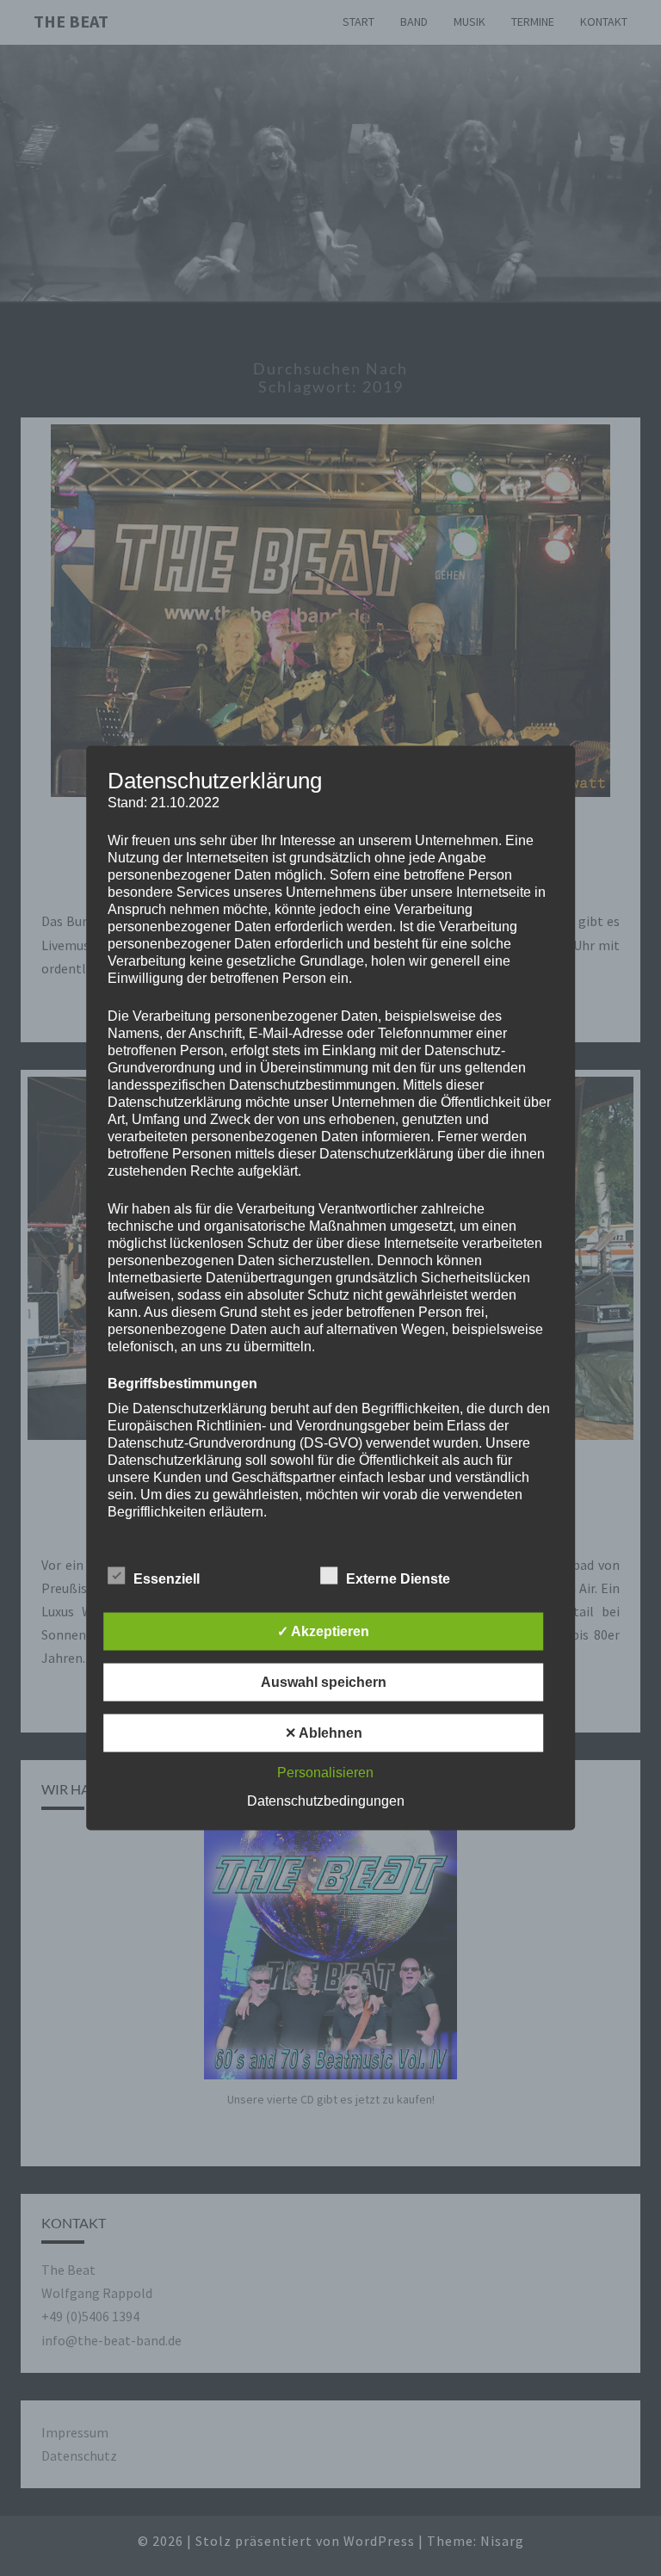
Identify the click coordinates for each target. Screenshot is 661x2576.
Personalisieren (325, 1773)
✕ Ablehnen (324, 1733)
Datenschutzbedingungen (326, 1801)
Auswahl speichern (324, 1682)
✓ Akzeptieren (323, 1631)
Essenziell (167, 1579)
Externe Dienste (398, 1579)
